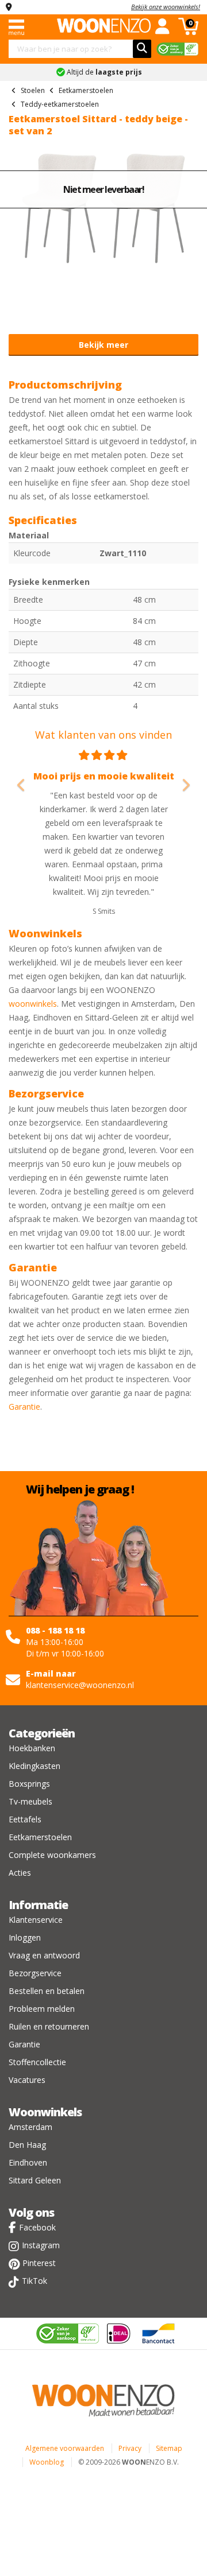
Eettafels (25, 1819)
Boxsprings (29, 1784)
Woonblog (47, 2462)
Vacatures (27, 2080)
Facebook (37, 2227)
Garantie (24, 1407)
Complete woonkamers (52, 1855)
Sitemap (169, 2448)
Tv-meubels (30, 1801)
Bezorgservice (35, 1973)
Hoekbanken (32, 1748)
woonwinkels (33, 1004)
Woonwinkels (45, 2112)
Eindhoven (28, 2162)
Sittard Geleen (35, 2180)
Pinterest (39, 2263)
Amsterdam (30, 2127)
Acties (20, 1873)
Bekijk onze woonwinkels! (166, 7)
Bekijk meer (103, 345)
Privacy (130, 2448)
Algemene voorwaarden (65, 2448)
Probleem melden (42, 2009)
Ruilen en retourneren (49, 2026)
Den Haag (27, 2145)
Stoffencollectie (37, 2062)
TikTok (34, 2281)
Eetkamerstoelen (40, 1837)
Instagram (41, 2245)
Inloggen (25, 1937)
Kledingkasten (34, 1766)
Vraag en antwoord (44, 1955)
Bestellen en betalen (47, 1991)
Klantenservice (36, 1920)
